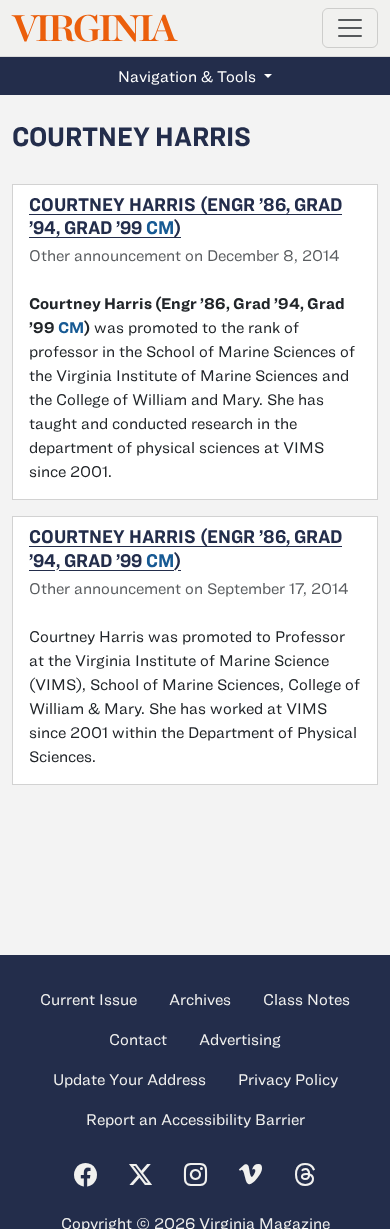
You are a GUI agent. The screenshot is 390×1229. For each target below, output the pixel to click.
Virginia (93, 28)
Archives (200, 999)
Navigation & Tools (189, 76)
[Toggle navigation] (350, 28)
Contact (138, 1039)
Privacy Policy (288, 1079)
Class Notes (306, 999)
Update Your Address (129, 1079)
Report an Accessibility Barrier (195, 1119)
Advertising (240, 1039)
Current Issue (88, 999)
